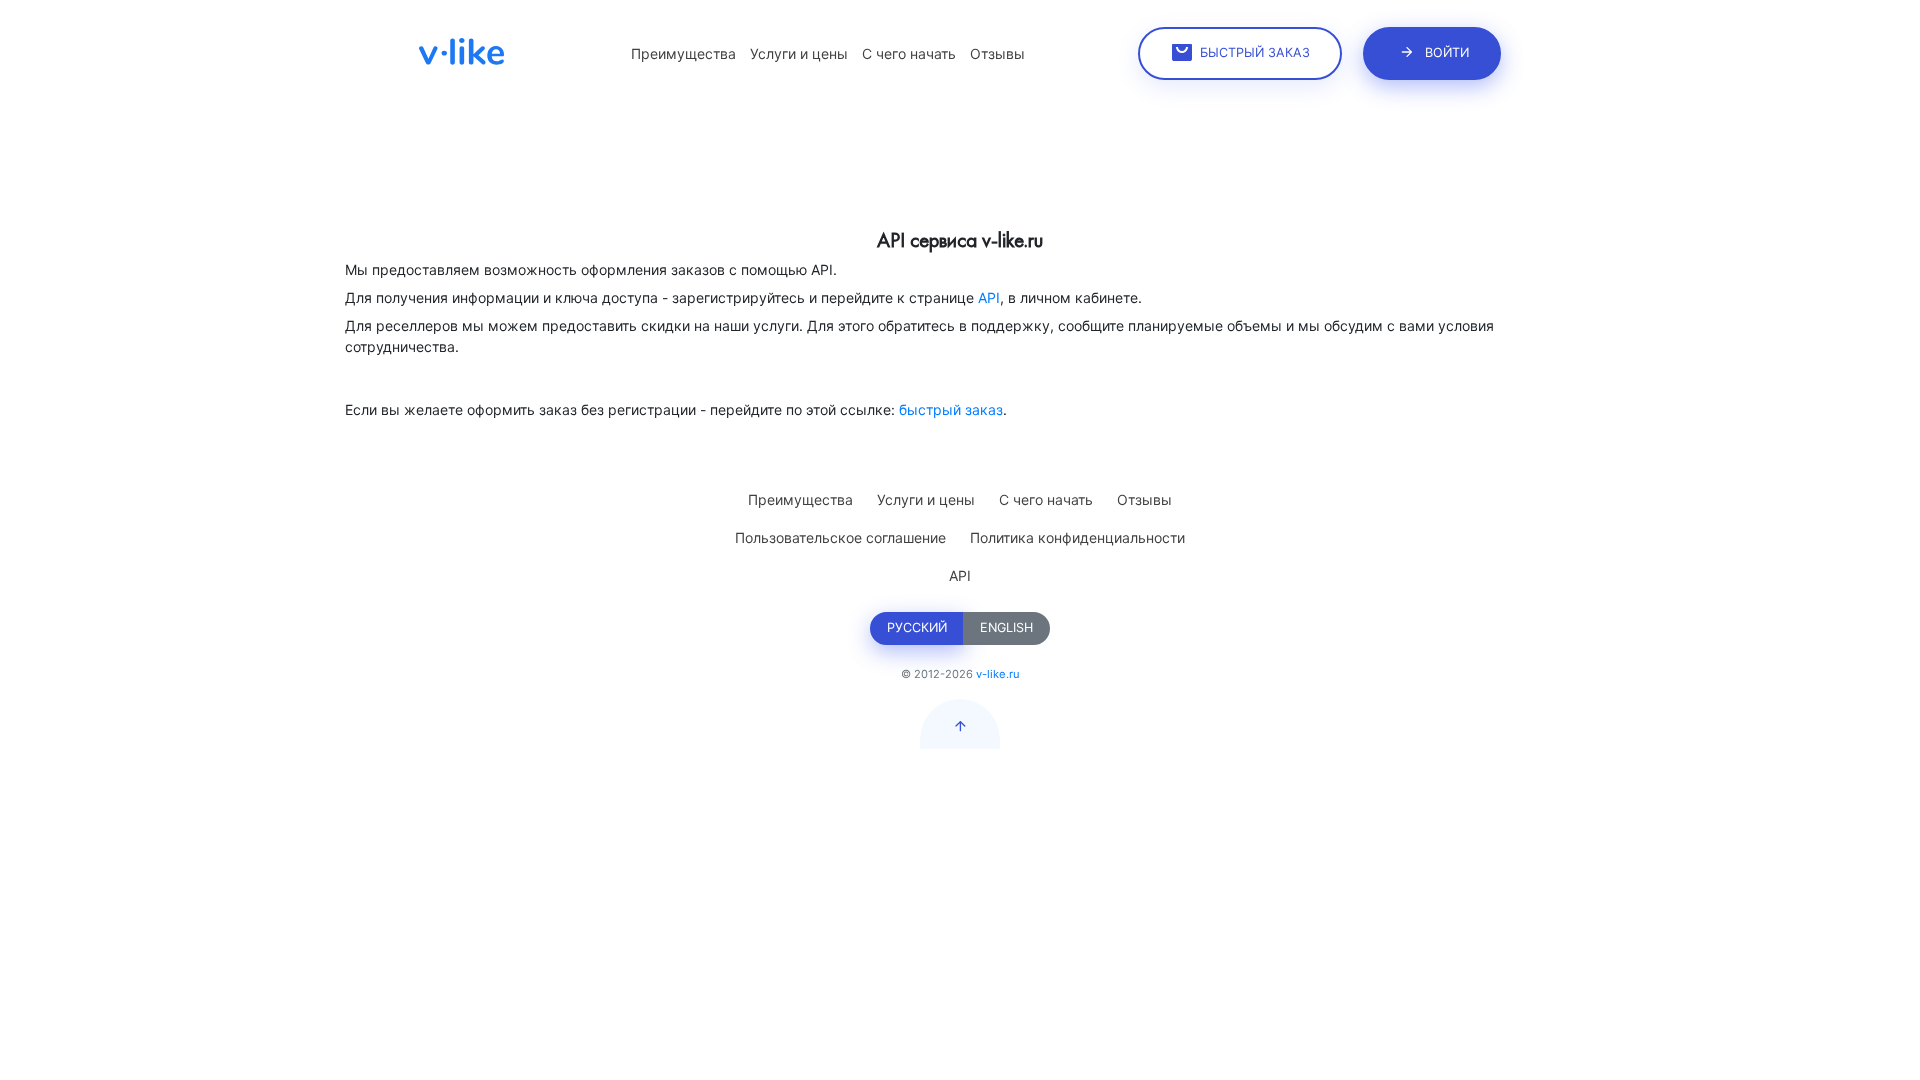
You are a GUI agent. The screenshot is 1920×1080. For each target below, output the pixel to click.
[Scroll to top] (960, 724)
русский (917, 627)
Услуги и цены (799, 53)
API (989, 297)
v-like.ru (998, 674)
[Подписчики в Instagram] (461, 51)
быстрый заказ (951, 409)
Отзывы (997, 53)
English (1006, 627)
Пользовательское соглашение (840, 537)
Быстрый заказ (1255, 52)
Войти (1447, 52)
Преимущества (683, 53)
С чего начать (909, 53)
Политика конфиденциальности (1077, 537)
